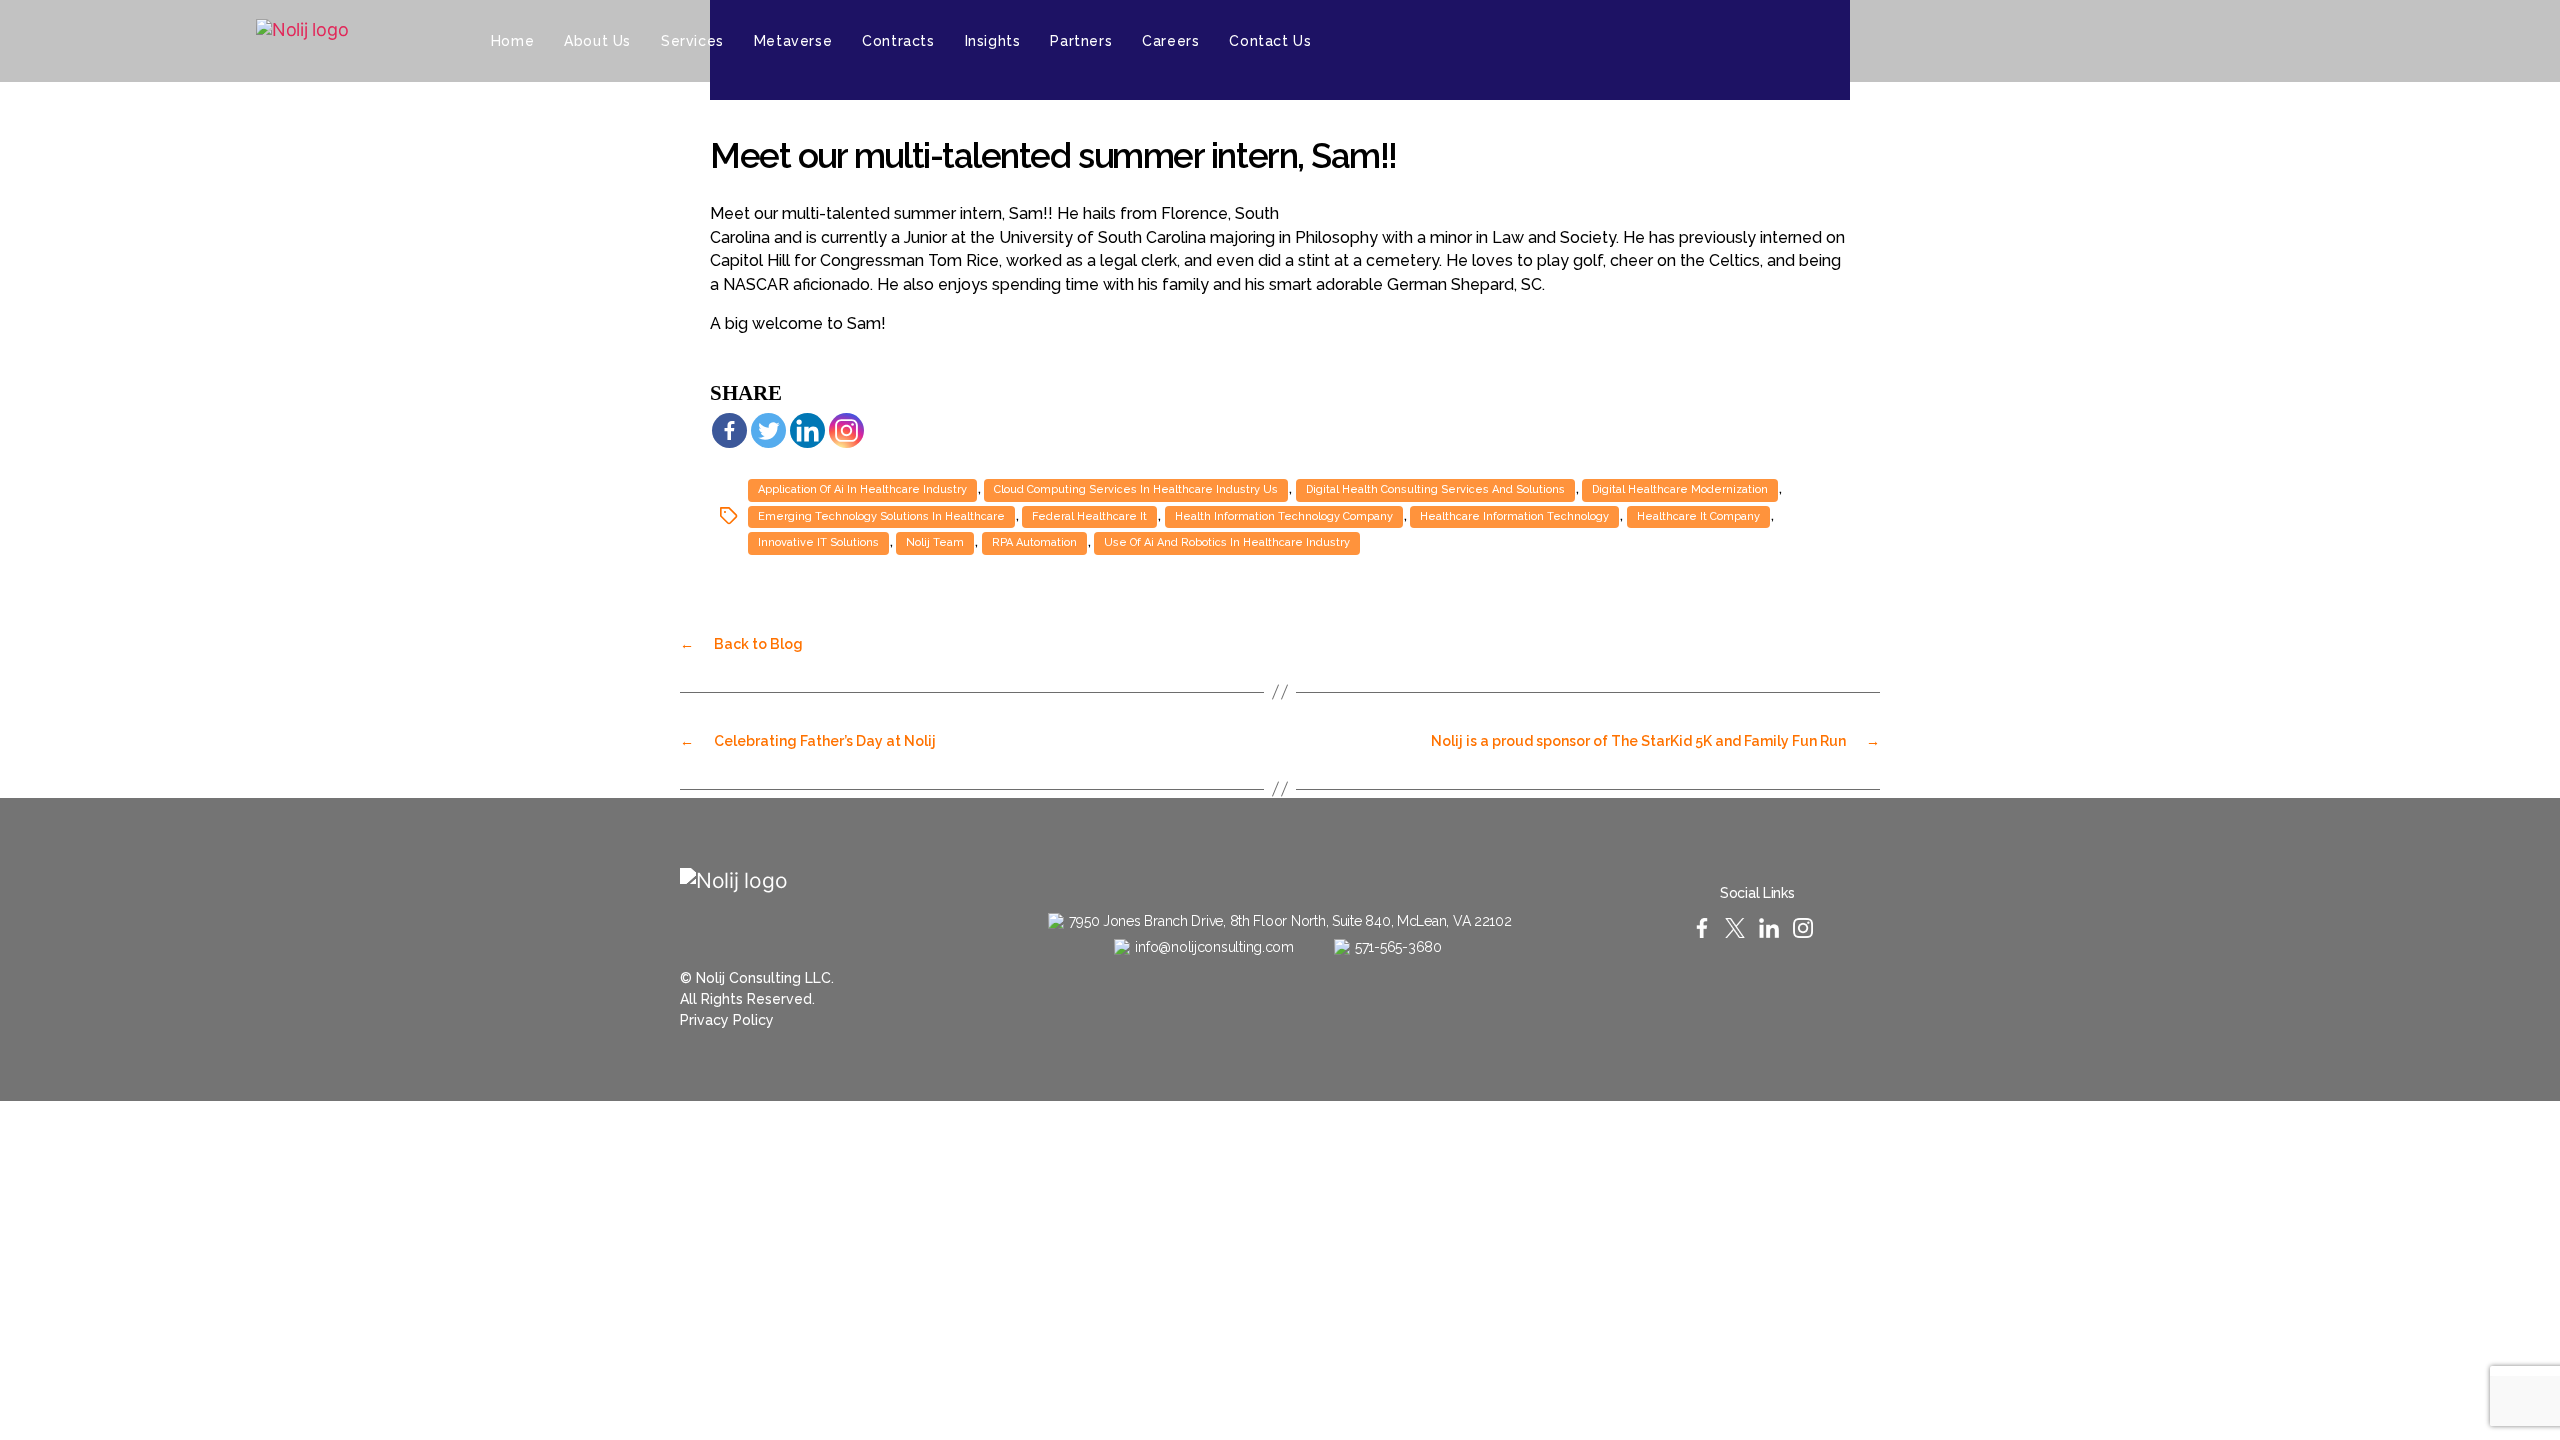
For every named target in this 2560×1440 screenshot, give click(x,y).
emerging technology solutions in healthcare (881, 516)
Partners (1081, 41)
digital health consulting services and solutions (1435, 489)
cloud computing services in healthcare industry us (1136, 489)
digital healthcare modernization (1680, 489)
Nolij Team (935, 542)
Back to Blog (741, 644)
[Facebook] (729, 430)
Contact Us (1270, 41)
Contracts (898, 41)
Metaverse (793, 41)
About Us (597, 41)
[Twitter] (2160, 41)
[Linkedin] (807, 430)
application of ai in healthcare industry (862, 489)
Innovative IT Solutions (818, 542)
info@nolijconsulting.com (1214, 947)
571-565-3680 (1398, 947)
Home (512, 41)
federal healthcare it (1089, 516)
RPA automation (1034, 542)
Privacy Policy (727, 1020)
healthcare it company (1698, 516)
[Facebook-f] (2124, 41)
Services (692, 41)
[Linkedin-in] (2196, 41)
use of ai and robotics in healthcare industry (1227, 542)
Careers (1170, 41)
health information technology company (1284, 516)
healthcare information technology (1514, 516)
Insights (993, 41)
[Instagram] (2232, 41)
